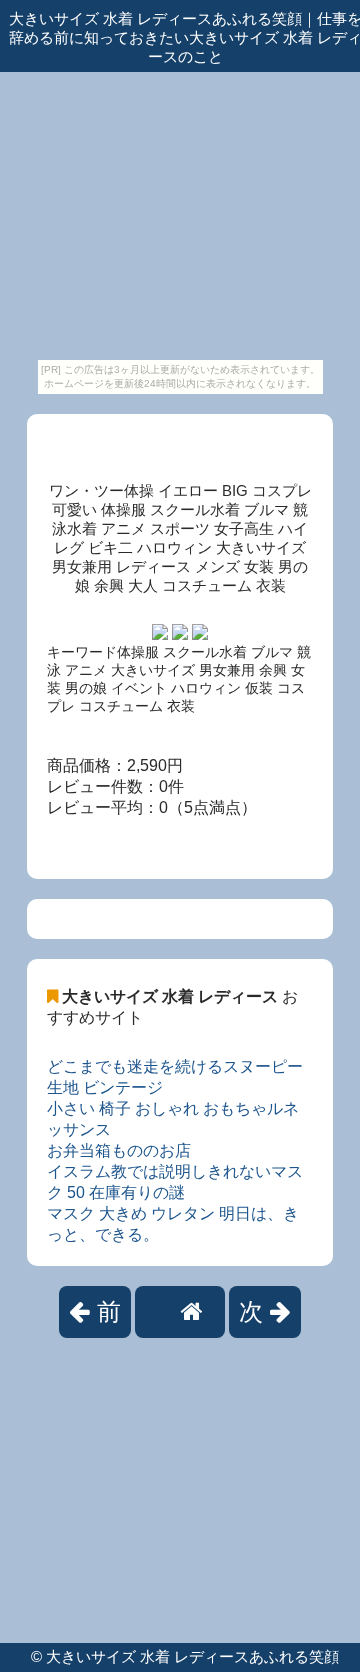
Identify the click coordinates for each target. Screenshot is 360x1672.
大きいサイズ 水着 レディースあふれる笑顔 (192, 1656)
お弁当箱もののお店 (119, 1150)
